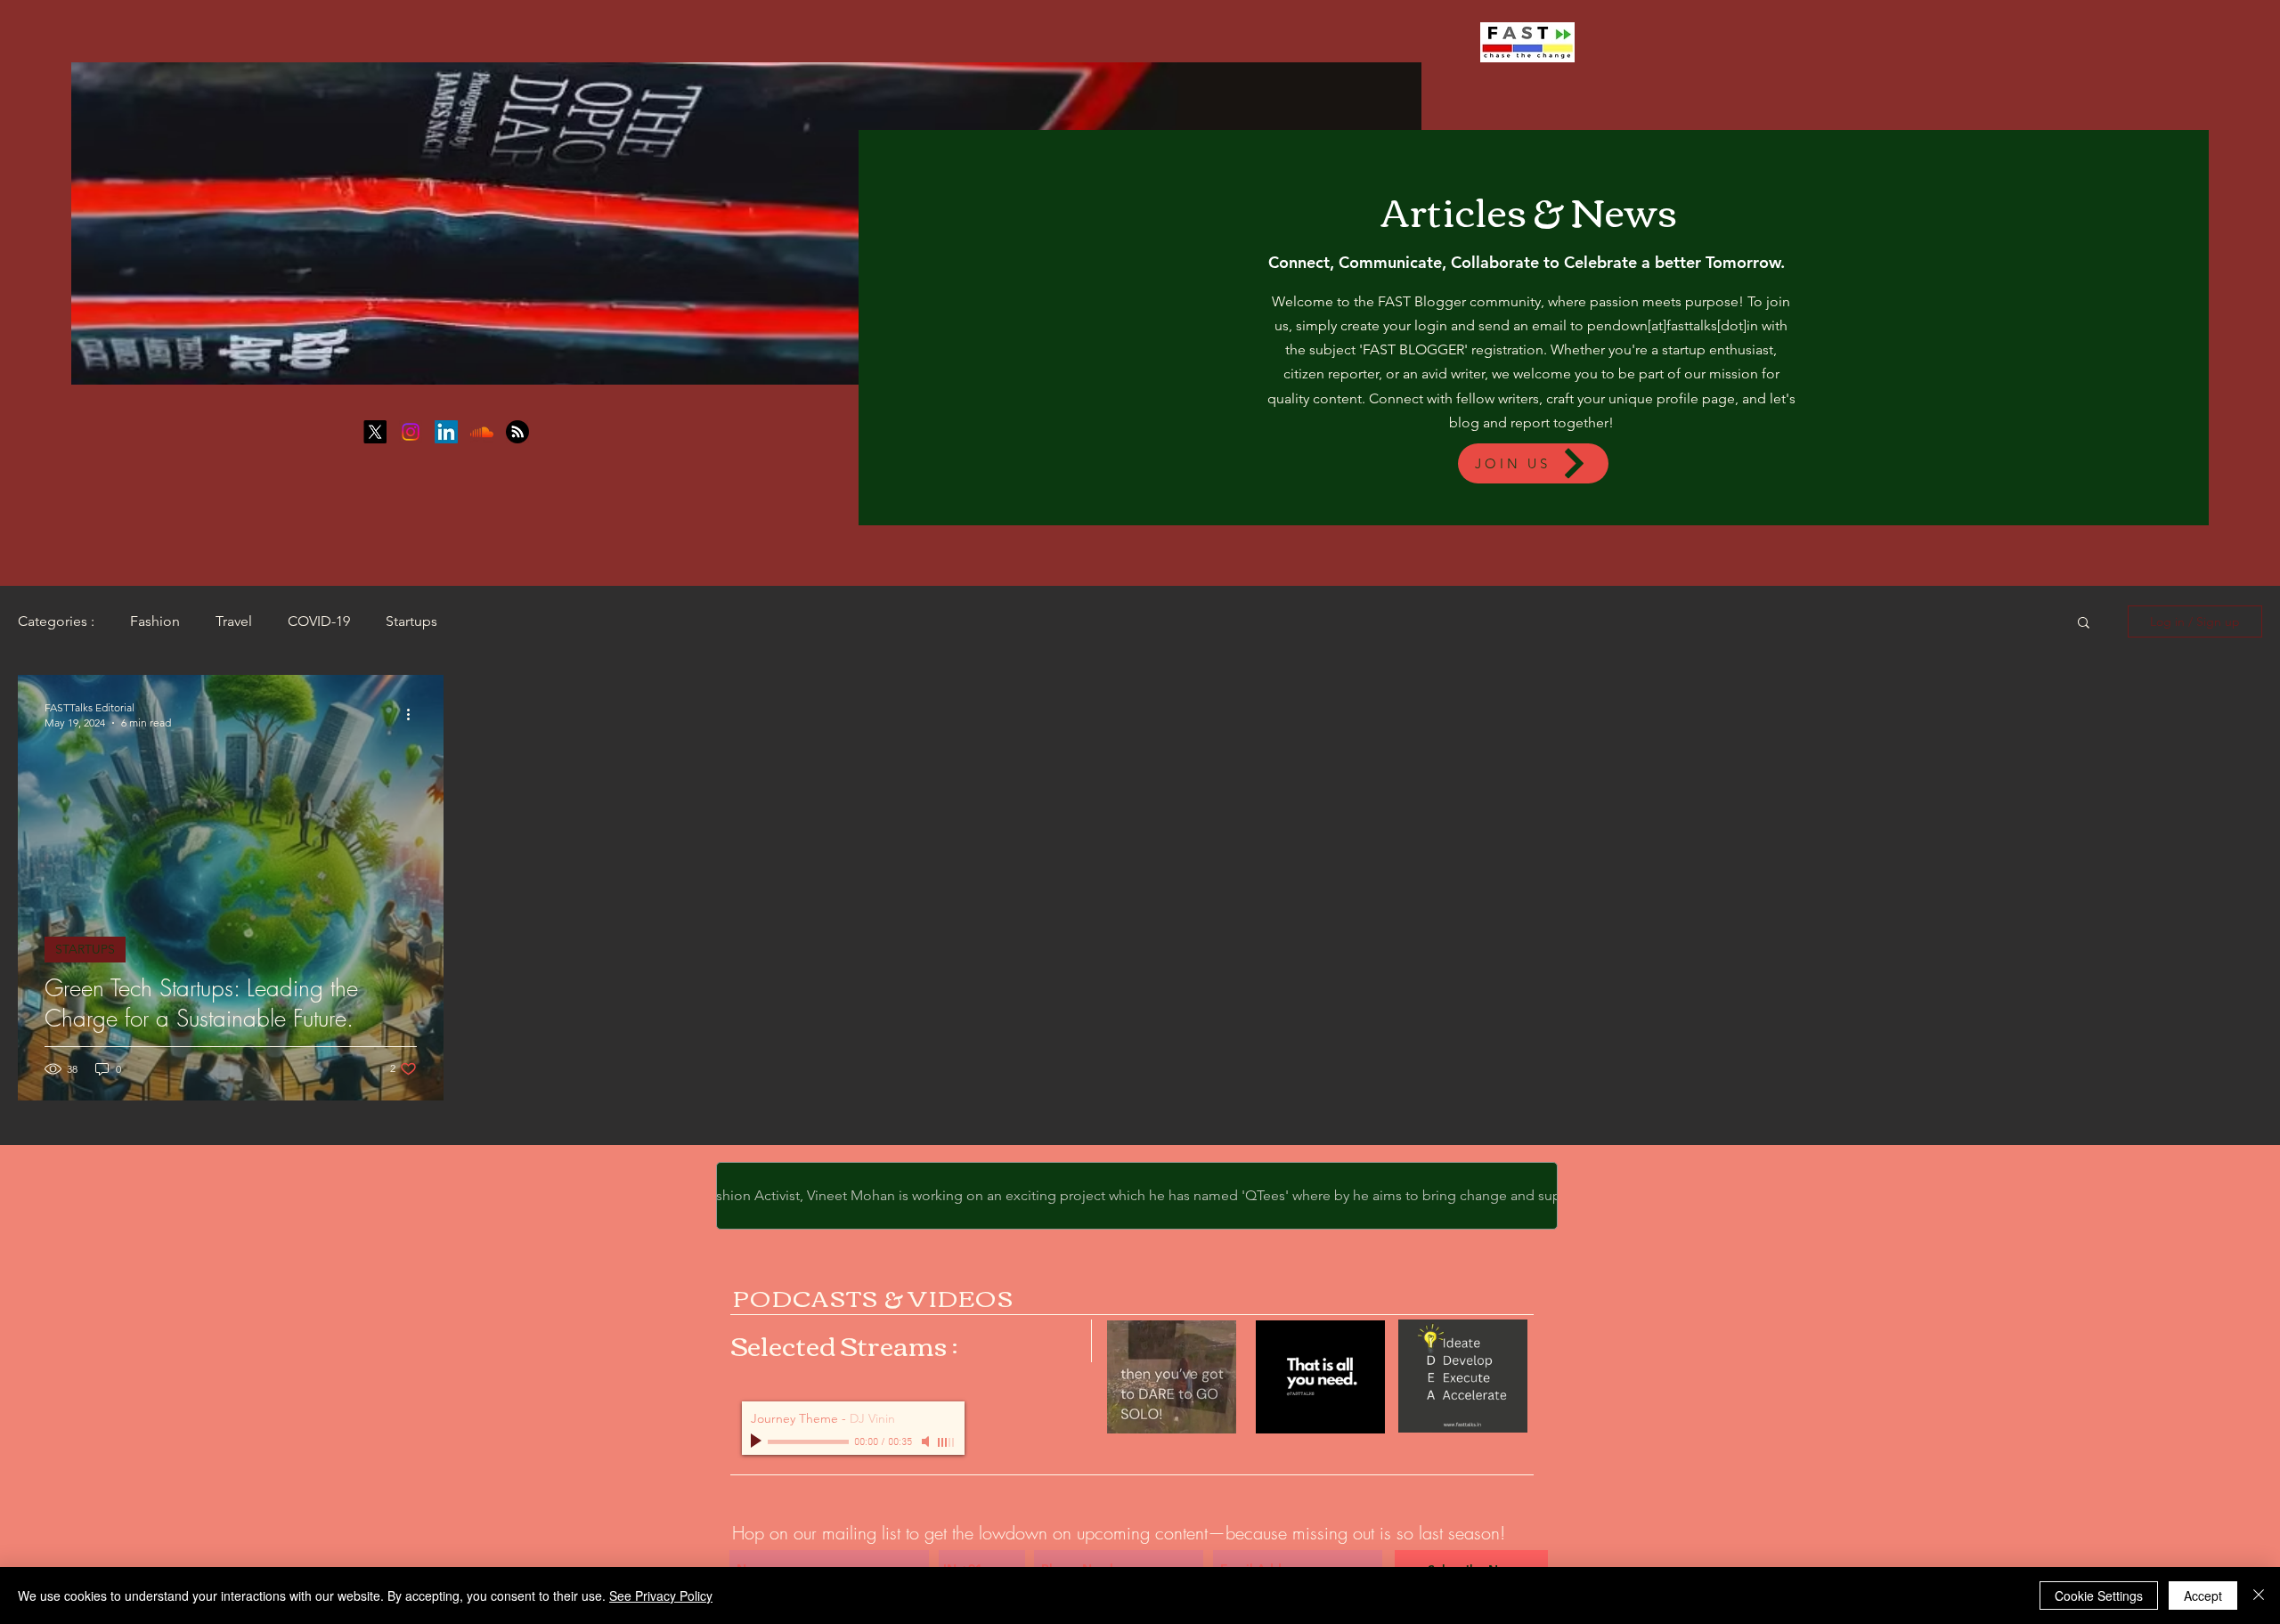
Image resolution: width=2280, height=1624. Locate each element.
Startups (411, 621)
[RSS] (517, 432)
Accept (2203, 1596)
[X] (375, 432)
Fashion (155, 621)
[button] (2084, 624)
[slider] (947, 1442)
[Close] (2259, 1596)
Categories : (56, 621)
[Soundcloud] (482, 432)
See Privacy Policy (661, 1596)
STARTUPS (85, 949)
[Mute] (927, 1441)
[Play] (758, 1441)
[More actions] (414, 714)
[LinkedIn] (446, 432)
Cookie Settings (2099, 1596)
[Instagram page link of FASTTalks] (411, 432)
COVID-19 (319, 621)
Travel (234, 621)
